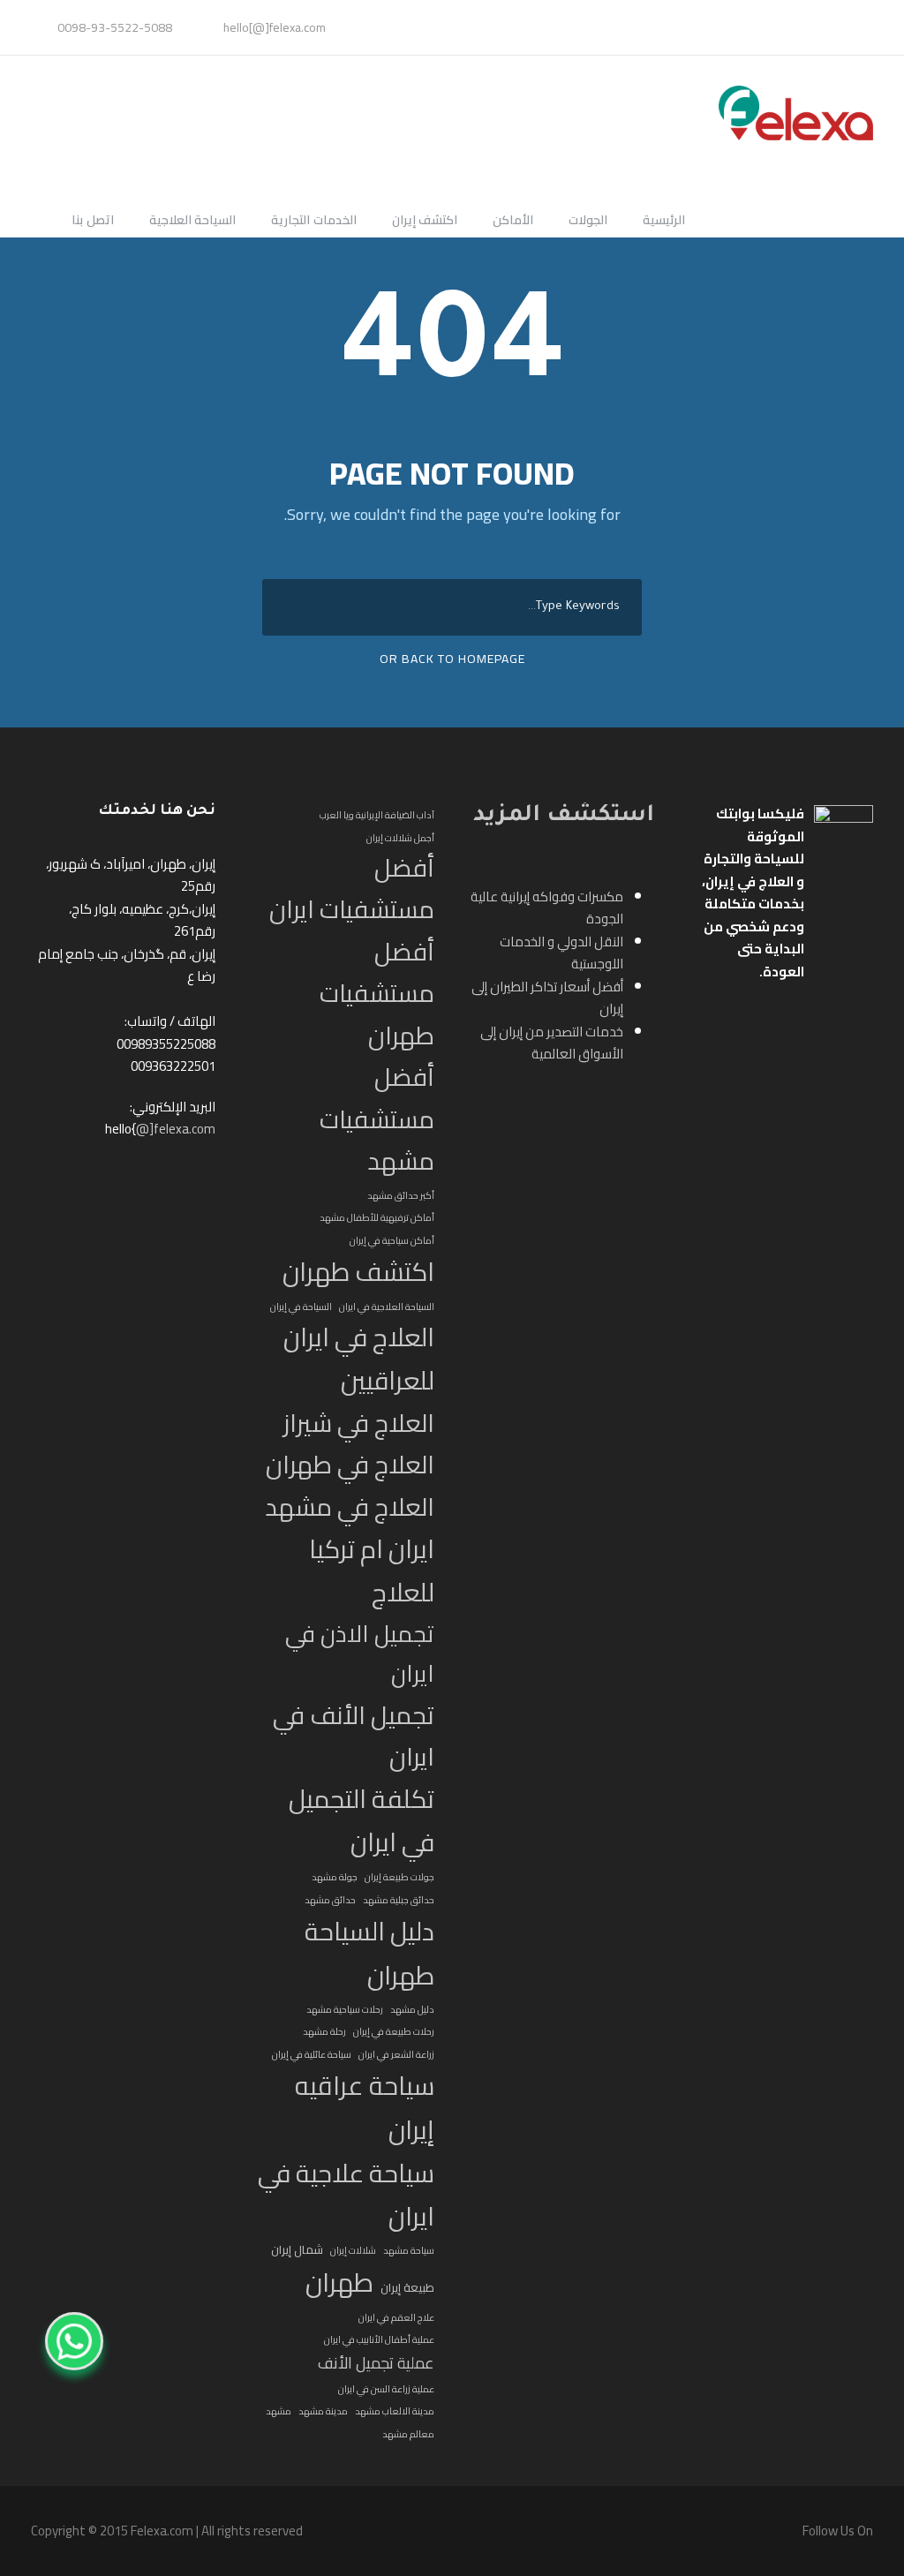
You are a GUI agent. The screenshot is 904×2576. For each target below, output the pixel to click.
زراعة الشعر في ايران (396, 2054)
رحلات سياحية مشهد (345, 2009)
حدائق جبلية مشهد (399, 1900)
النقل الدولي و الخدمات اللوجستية (561, 953)
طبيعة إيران (407, 2288)
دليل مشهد (412, 2009)
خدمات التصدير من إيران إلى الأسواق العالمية (552, 1043)
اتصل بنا (93, 221)
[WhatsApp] (74, 2341)
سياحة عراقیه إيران (365, 2108)
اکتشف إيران (425, 221)
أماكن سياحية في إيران (392, 1240)
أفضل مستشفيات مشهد (377, 1119)
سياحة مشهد (409, 2250)
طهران (339, 2283)
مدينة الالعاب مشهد (395, 2411)
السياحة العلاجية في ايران (387, 1307)
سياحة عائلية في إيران (312, 2054)
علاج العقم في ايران (396, 2317)
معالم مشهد (408, 2434)
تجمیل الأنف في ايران (354, 1736)
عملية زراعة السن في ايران (386, 2389)
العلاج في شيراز (359, 1424)
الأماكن (513, 221)
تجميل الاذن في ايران (360, 1654)
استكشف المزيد (564, 817)
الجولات (588, 221)
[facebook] (864, 27)
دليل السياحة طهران (369, 1953)
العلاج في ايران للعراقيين (359, 1360)
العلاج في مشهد (350, 1507)
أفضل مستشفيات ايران (352, 889)
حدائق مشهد (330, 1900)
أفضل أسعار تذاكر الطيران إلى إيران (547, 998)
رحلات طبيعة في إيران (394, 2031)
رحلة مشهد (324, 2031)
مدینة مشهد (323, 2411)
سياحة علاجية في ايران (346, 2196)
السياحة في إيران (301, 1307)
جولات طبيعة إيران (399, 1877)
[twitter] (854, 27)
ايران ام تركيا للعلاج (372, 1571)
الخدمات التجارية (314, 221)
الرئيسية (664, 221)
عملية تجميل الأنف (376, 2363)
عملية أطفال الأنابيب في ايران (379, 2339)
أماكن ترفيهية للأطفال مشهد (377, 1217)
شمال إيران (297, 2250)
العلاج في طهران (350, 1465)
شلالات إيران (353, 2250)
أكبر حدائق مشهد (401, 1195)
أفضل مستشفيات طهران (377, 994)
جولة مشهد (335, 1877)
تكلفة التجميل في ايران (362, 1821)
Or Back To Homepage (452, 659)
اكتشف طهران (358, 1272)
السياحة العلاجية (193, 221)
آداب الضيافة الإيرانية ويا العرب (377, 815)
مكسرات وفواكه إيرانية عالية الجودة (547, 908)
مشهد (279, 2411)
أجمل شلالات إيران (400, 838)
